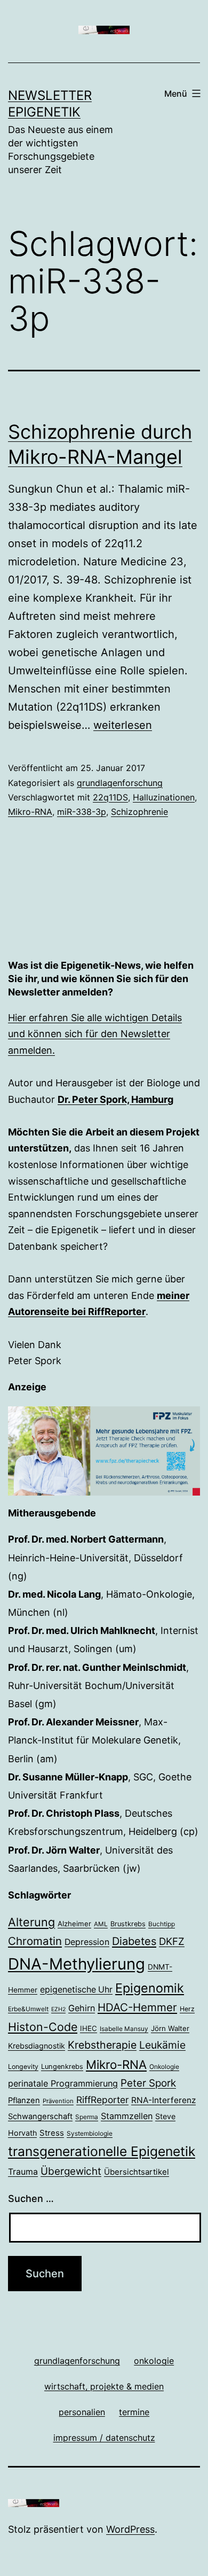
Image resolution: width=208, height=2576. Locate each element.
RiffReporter (102, 2100)
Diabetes (134, 1941)
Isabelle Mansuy (124, 2029)
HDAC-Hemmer (137, 2007)
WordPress (130, 2529)
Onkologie (164, 2067)
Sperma (87, 2117)
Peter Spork (148, 2083)
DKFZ (172, 1941)
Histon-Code (43, 2027)
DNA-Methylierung (77, 1964)
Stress (52, 2133)
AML (101, 1924)
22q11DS (110, 797)
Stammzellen (127, 2116)
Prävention (58, 2101)
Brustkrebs (128, 1924)
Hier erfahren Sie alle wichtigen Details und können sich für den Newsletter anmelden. (95, 1034)
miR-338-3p (82, 812)
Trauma (23, 2172)
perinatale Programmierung (63, 2083)
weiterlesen (123, 725)
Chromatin (35, 1941)
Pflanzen (24, 2100)
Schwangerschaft (40, 2116)
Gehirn (82, 2008)
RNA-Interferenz (163, 2100)
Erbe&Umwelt (28, 2009)
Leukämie (162, 2045)
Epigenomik (150, 1988)
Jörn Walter (170, 2028)
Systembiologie (90, 2134)
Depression (87, 1942)
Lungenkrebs (62, 2067)
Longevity (23, 2067)
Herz (187, 2009)
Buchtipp (162, 1924)
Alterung (31, 1922)
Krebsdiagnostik (37, 2046)
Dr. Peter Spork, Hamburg (115, 1099)
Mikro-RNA (30, 812)
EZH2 (58, 2009)
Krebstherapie (102, 2045)
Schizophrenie (139, 812)
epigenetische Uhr (76, 1990)
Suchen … (31, 2198)
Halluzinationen (164, 797)
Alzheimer (74, 1924)
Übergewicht (71, 2171)
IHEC (89, 2028)
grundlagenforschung (120, 783)
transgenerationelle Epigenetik (102, 2151)
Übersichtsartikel (137, 2172)
